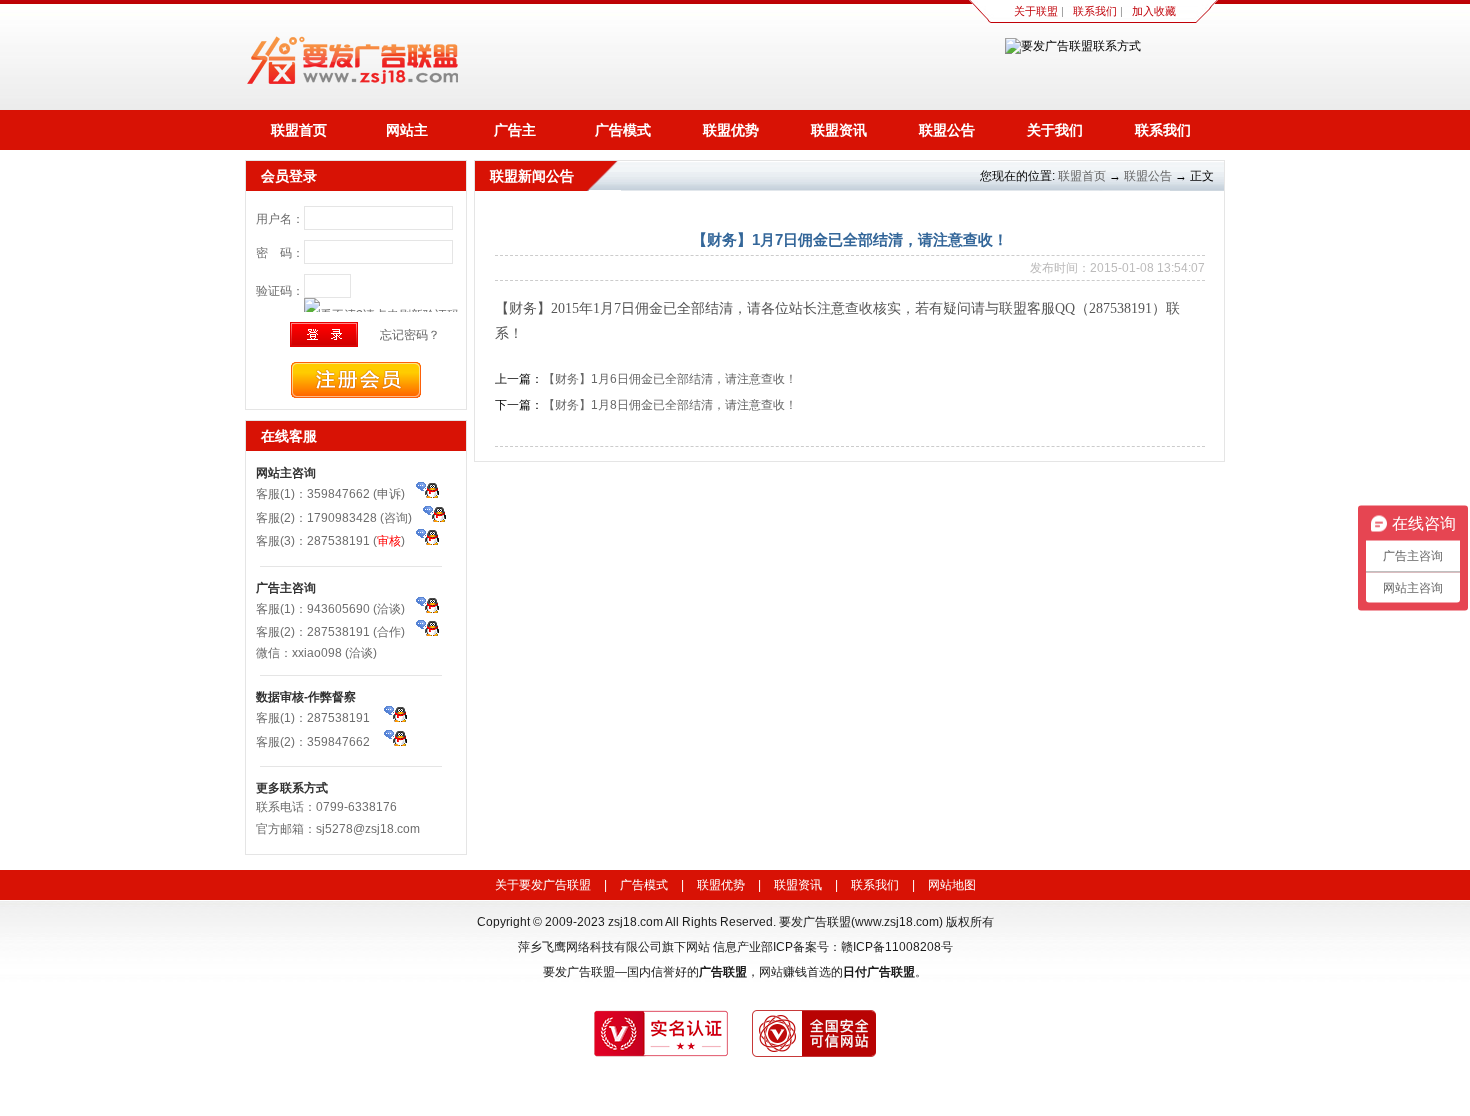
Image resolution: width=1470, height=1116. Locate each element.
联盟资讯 (839, 130)
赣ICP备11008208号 (897, 947)
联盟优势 (731, 130)
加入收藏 (1154, 11)
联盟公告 (947, 130)
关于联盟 (1036, 11)
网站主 (407, 130)
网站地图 (952, 885)
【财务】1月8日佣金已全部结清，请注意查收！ (670, 405)
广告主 (515, 130)
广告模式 (623, 130)
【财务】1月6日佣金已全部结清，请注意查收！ (670, 379)
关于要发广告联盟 (543, 885)
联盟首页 (299, 130)
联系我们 (1095, 11)
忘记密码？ (410, 335)
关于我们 (1055, 130)
